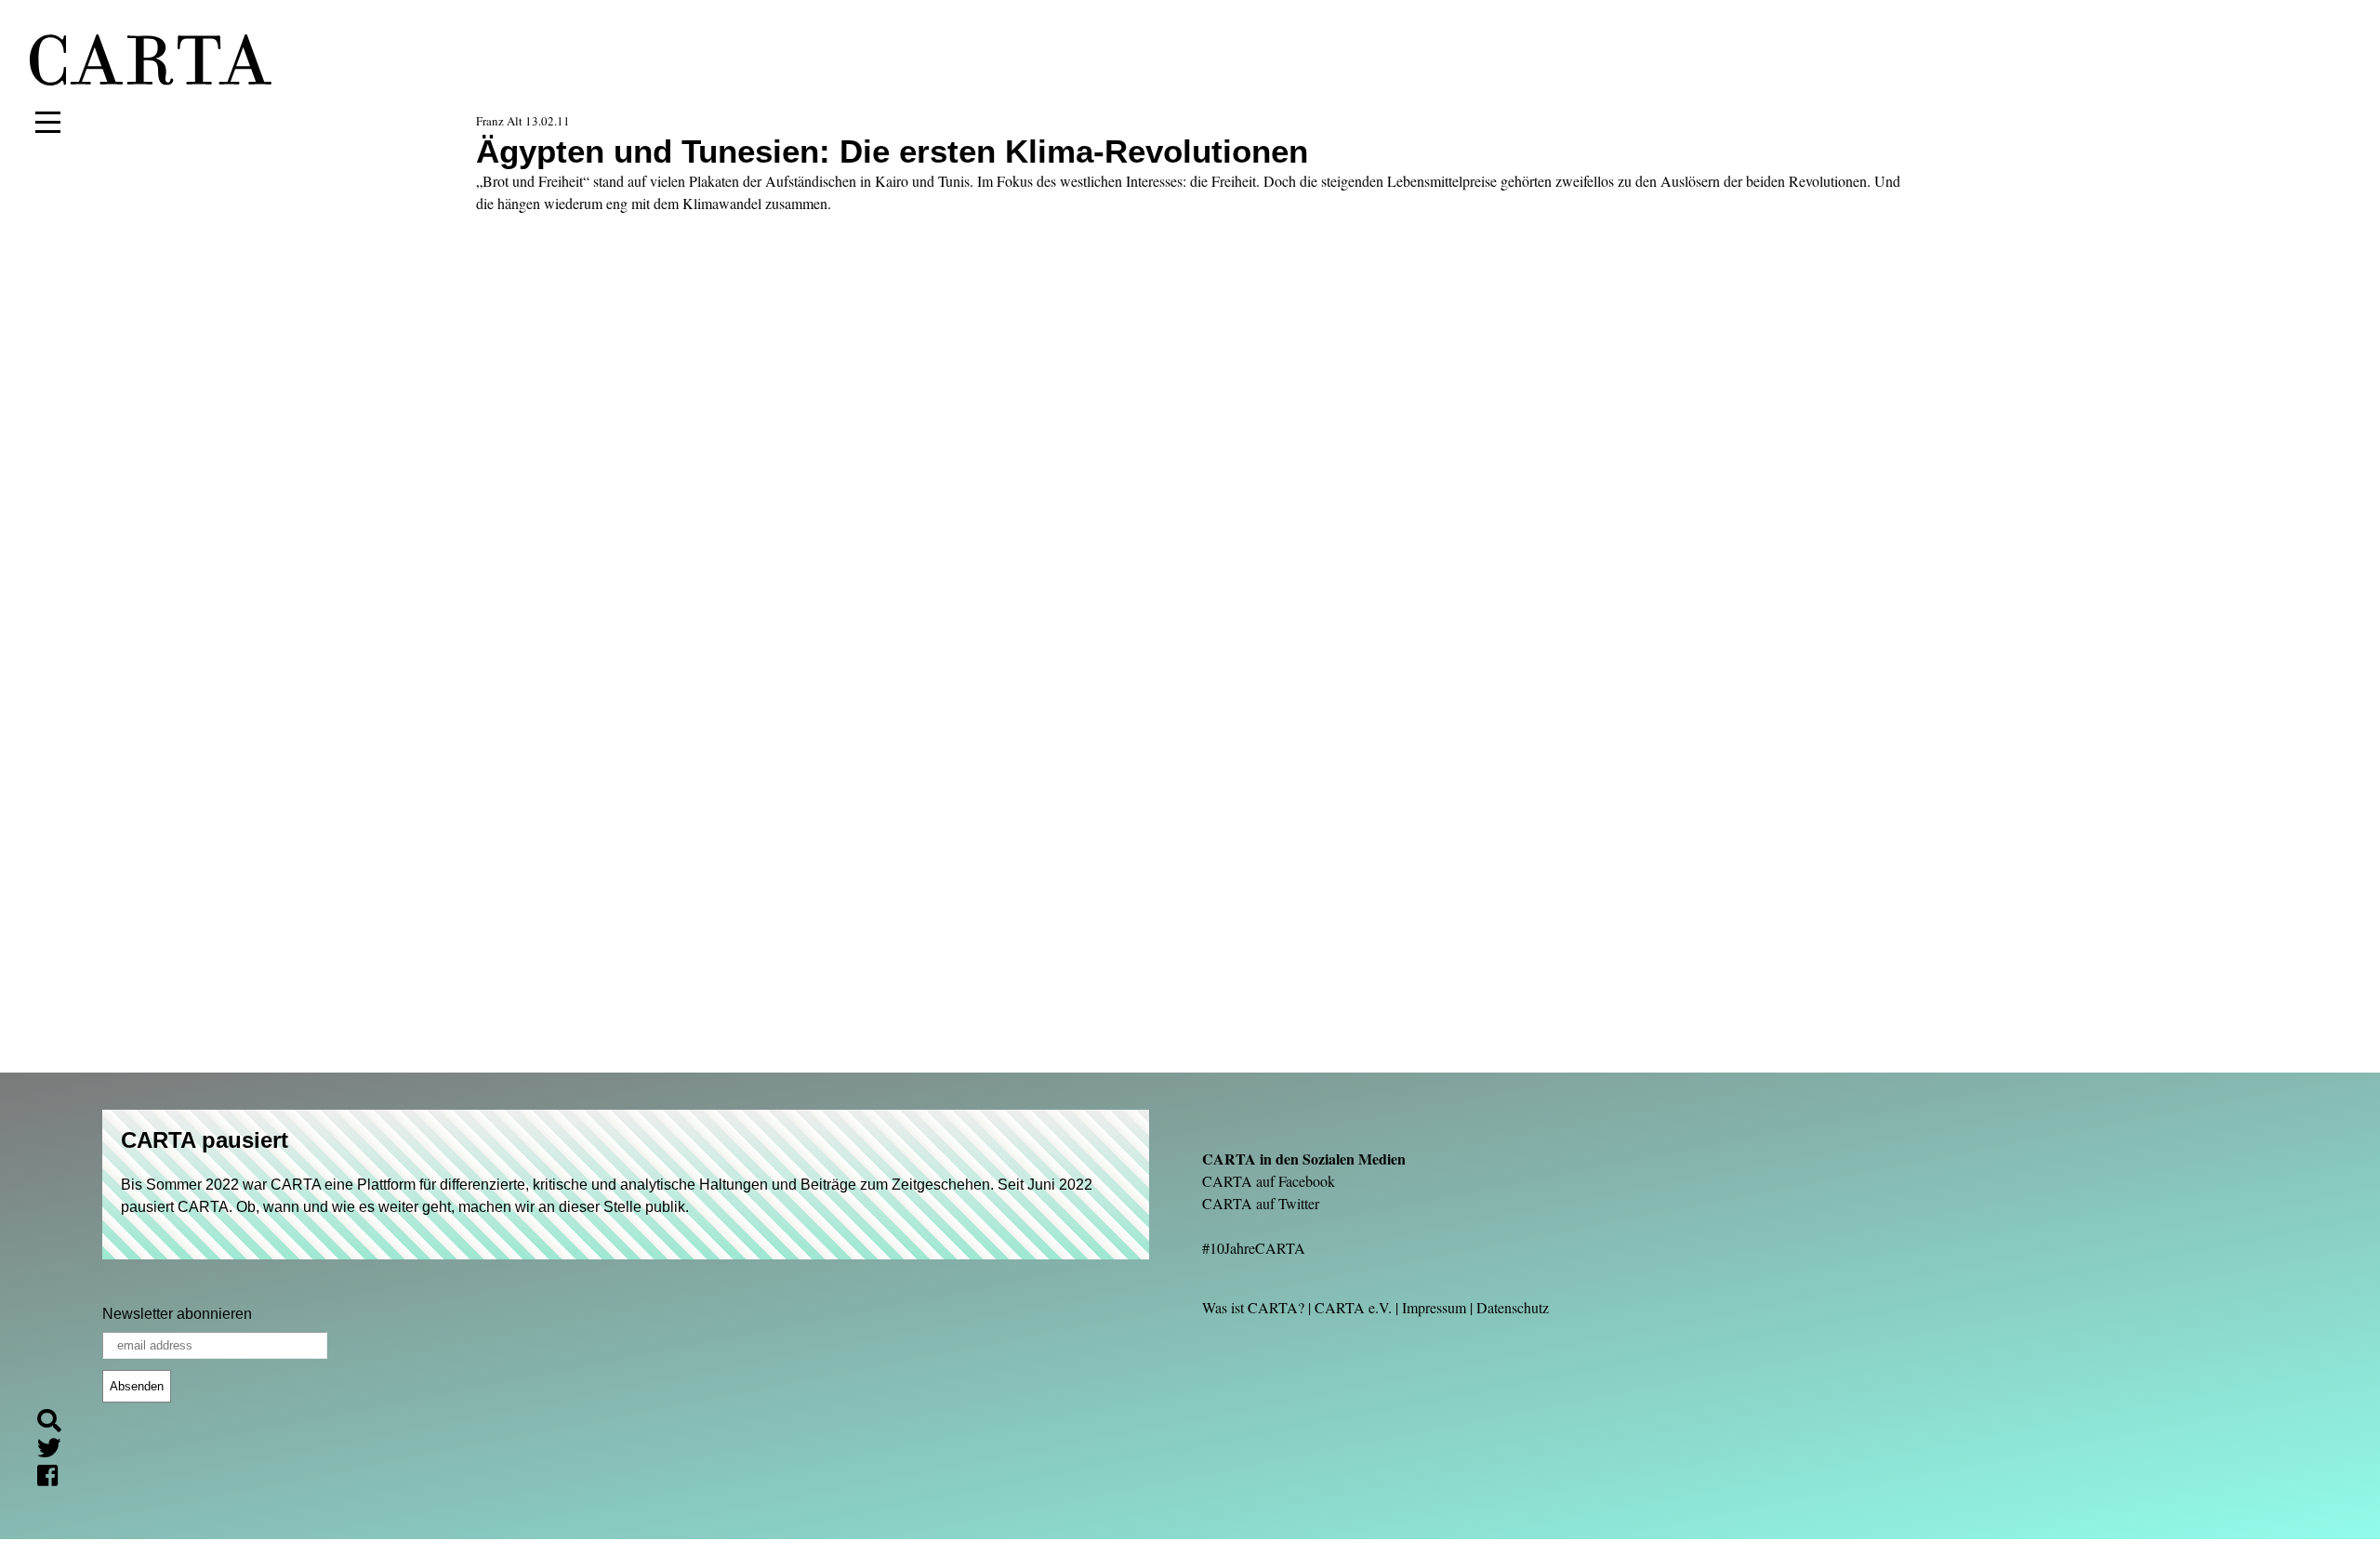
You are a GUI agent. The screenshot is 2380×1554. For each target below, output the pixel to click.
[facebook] (55, 1479)
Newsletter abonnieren (177, 1314)
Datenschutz (1513, 1307)
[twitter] (57, 1451)
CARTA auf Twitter (1261, 1203)
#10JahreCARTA (1254, 1248)
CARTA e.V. (1353, 1307)
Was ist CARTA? (1253, 1307)
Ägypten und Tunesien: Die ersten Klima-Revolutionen (892, 151)
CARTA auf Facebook (1269, 1181)
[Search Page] (57, 1423)
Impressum (1434, 1307)
